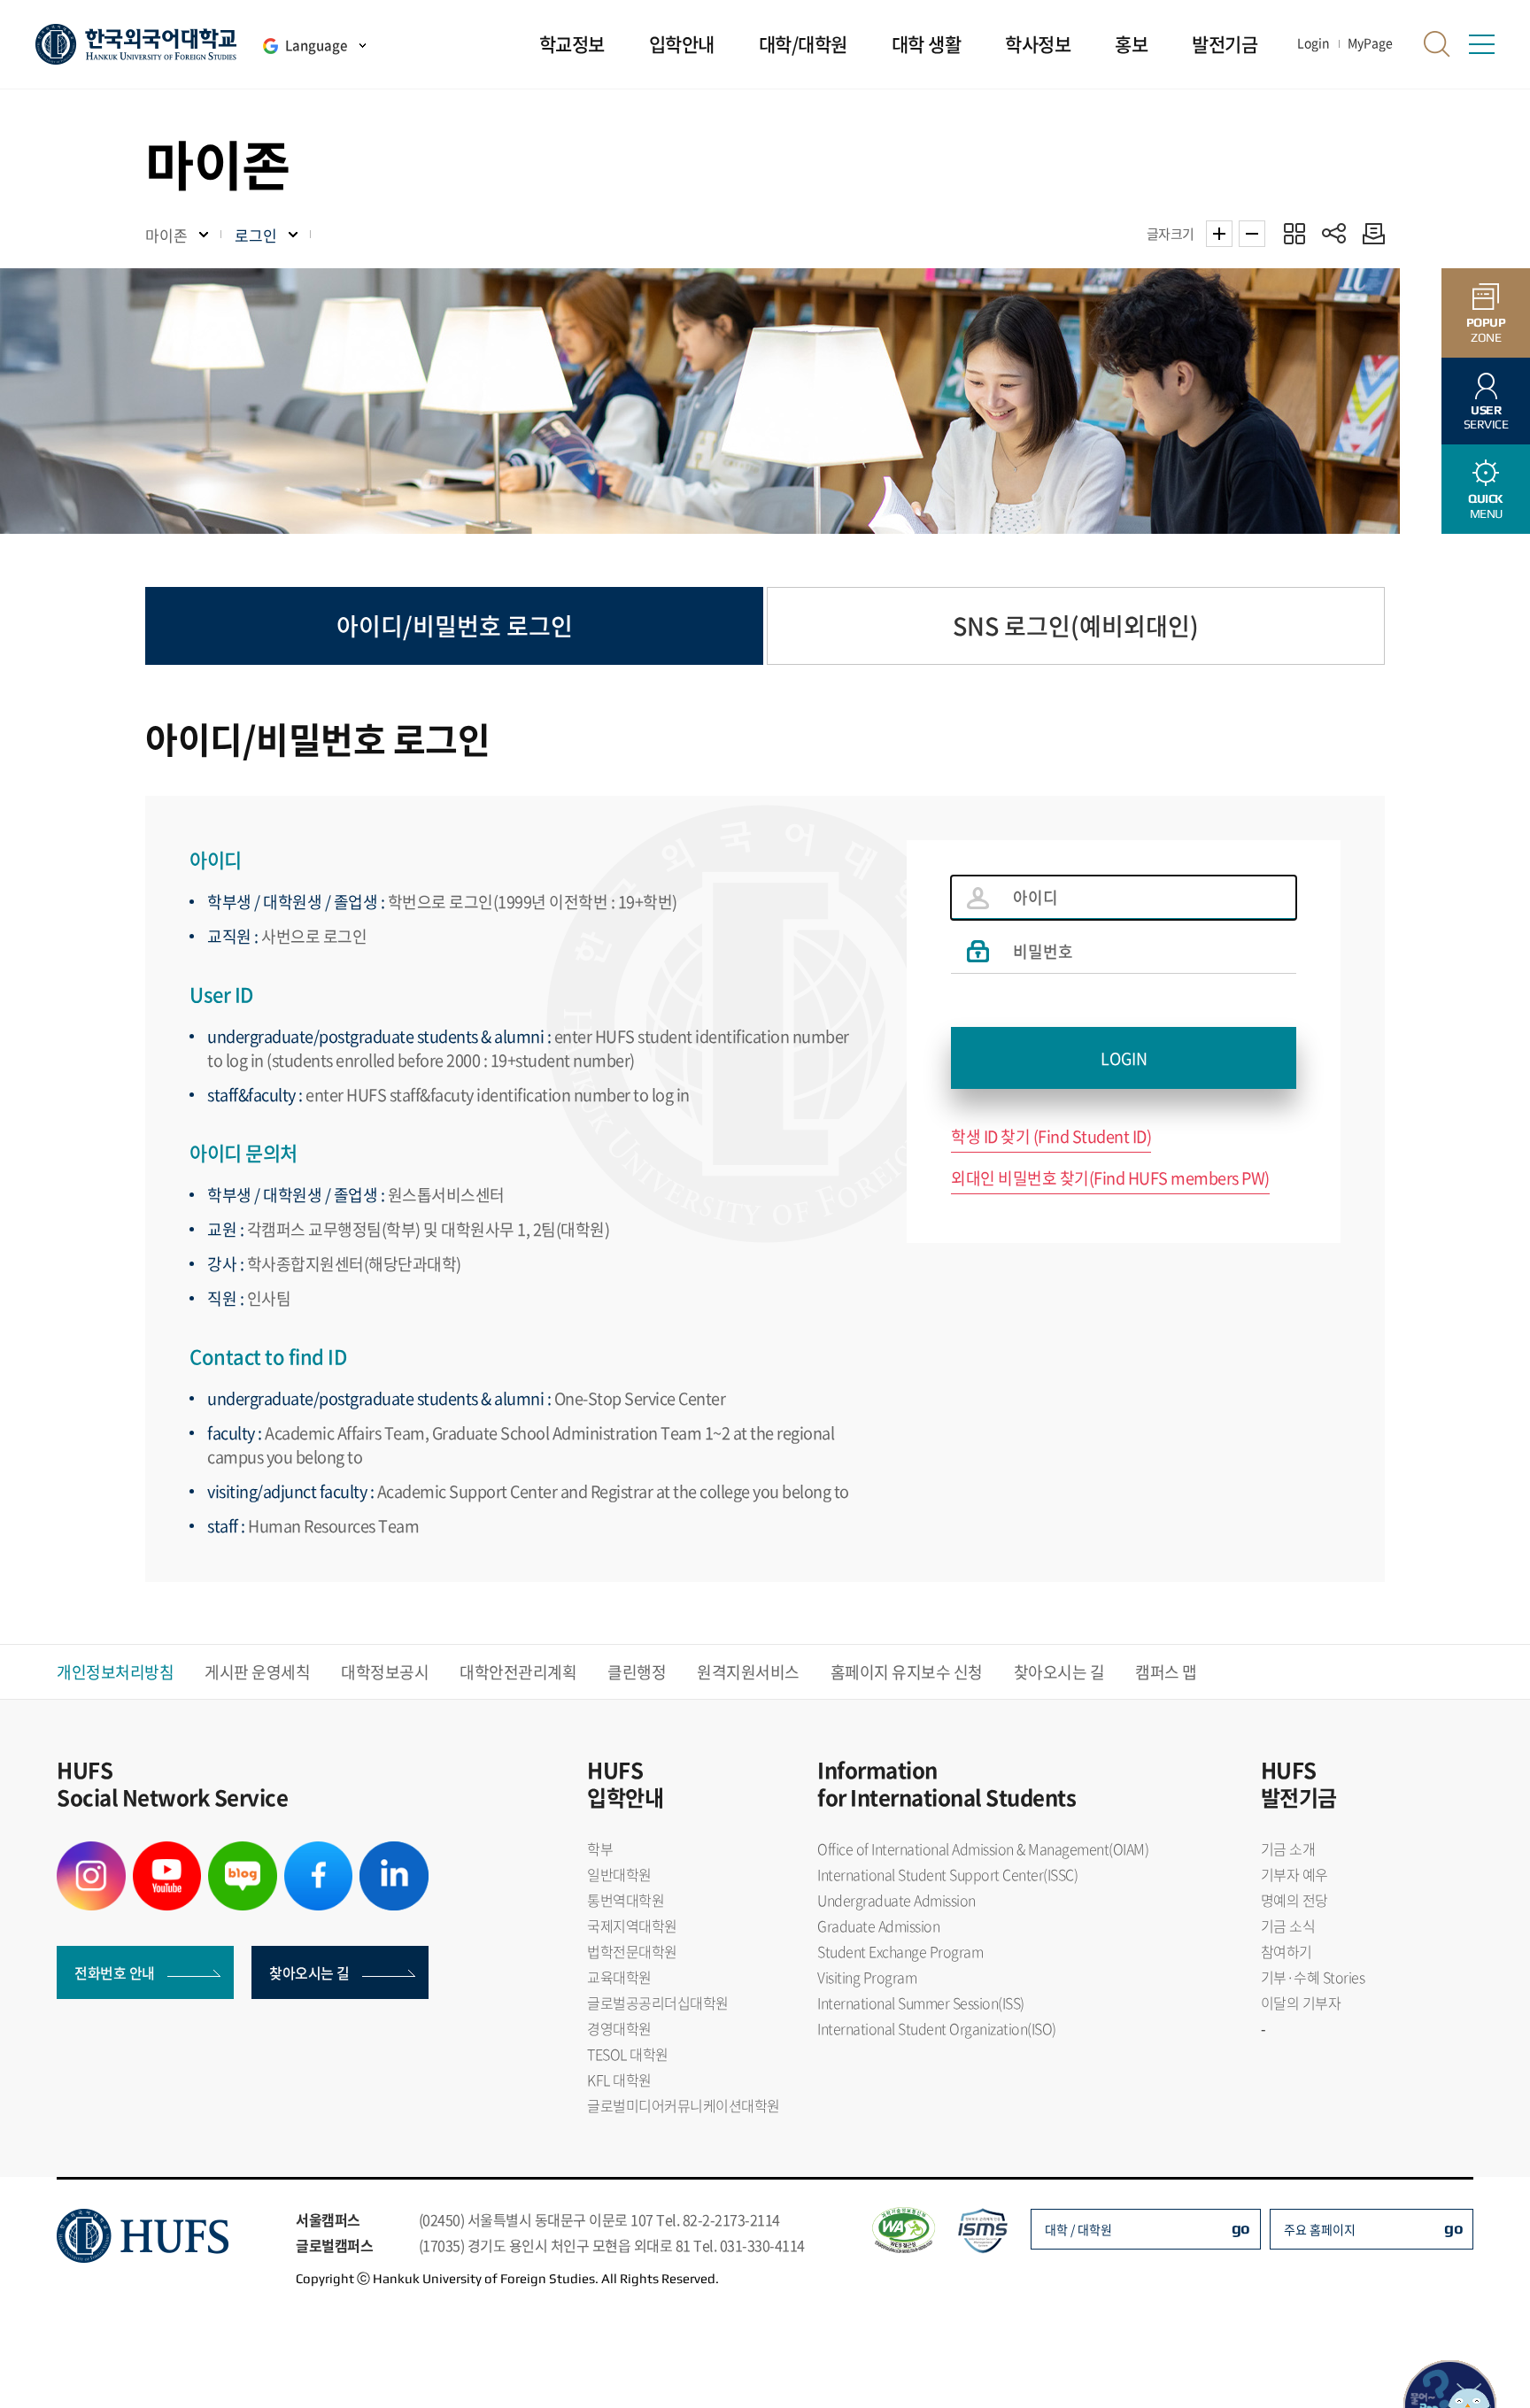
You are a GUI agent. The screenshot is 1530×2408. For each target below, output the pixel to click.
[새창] (91, 1852)
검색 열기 (1437, 44)
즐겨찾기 (1294, 233)
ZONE (1486, 330)
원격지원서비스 (748, 1672)
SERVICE (1486, 417)
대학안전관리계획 (518, 1672)
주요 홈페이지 (1320, 2229)
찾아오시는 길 (1059, 1672)
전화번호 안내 (115, 1972)
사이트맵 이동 (1481, 44)
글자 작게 (1252, 234)
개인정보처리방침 (115, 1672)
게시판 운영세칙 (257, 1672)
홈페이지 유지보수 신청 (907, 1672)
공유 (1334, 233)
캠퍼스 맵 (1166, 1672)
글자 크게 (1219, 234)
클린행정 (637, 1672)
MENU (1486, 506)
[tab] (454, 626)
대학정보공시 (385, 1672)
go (1241, 2228)
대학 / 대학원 (1078, 2229)
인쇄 (1369, 233)
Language (316, 45)
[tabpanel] (765, 1150)
